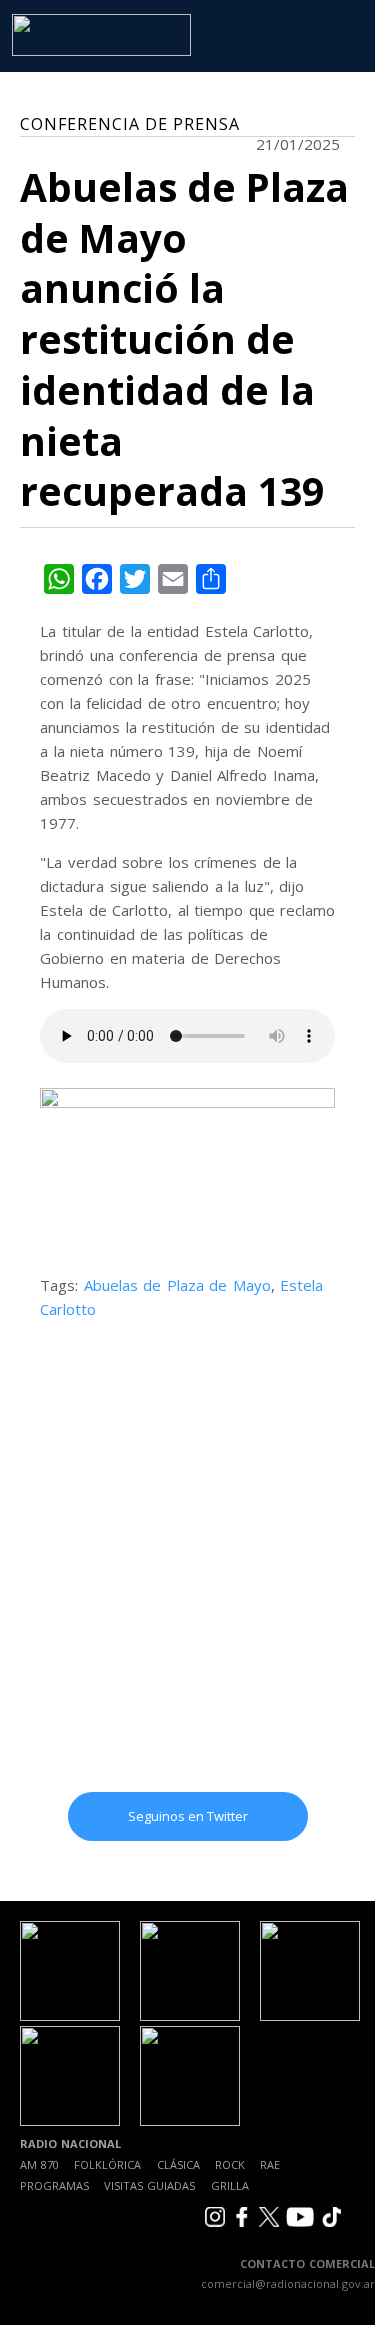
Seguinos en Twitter (188, 1816)
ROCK (230, 2164)
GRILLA (230, 2185)
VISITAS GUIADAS (149, 2185)
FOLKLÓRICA (107, 2164)
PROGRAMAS (54, 2185)
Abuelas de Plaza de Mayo (177, 1285)
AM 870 (39, 2164)
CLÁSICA (178, 2164)
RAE (270, 2164)
